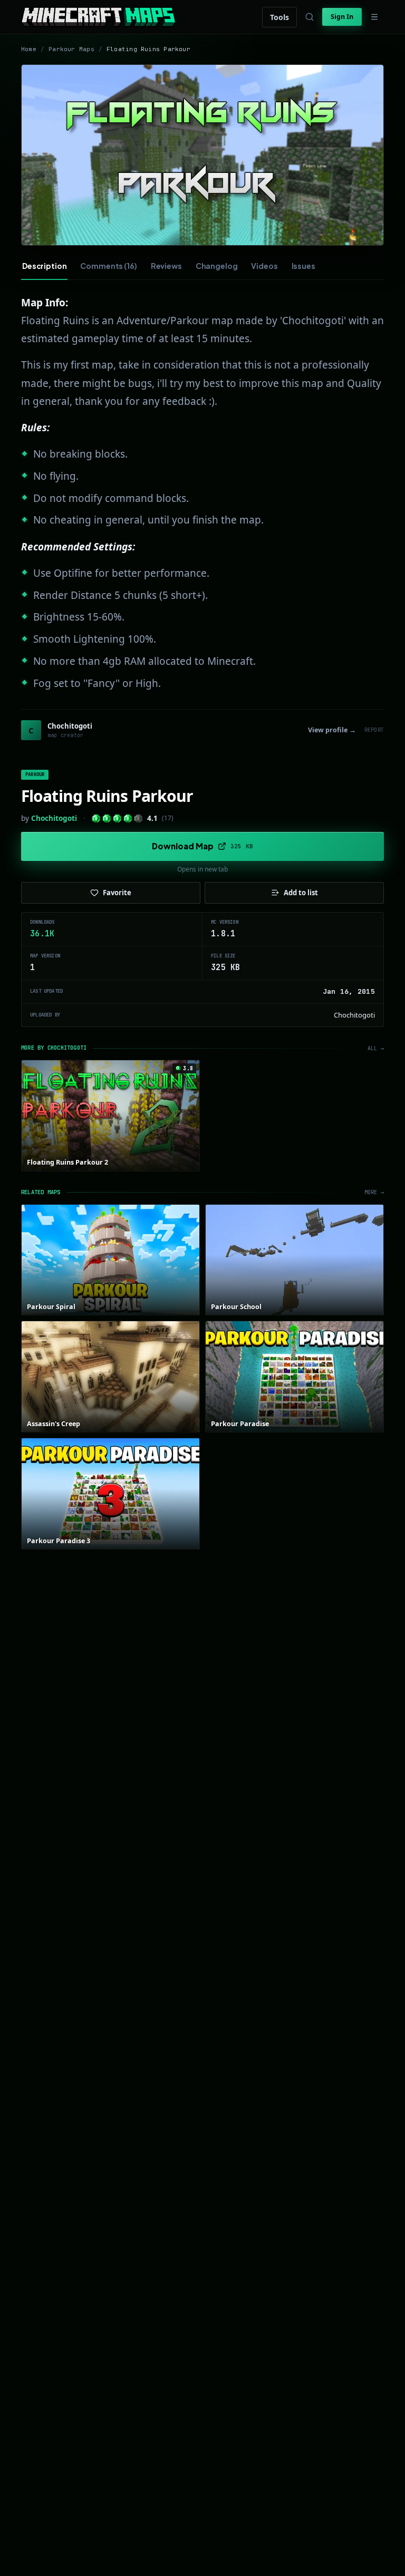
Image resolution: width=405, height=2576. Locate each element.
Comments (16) (108, 266)
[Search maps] (310, 17)
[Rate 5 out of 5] (138, 819)
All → (376, 1048)
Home (29, 49)
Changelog (217, 266)
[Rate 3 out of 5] (117, 819)
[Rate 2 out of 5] (107, 819)
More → (374, 1192)
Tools (279, 17)
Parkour (35, 774)
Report (374, 730)
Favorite (117, 893)
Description (44, 266)
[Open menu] (374, 17)
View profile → (332, 730)
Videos (264, 266)
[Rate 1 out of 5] (96, 819)
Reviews (166, 266)
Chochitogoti (54, 818)
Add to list (301, 893)
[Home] (98, 17)
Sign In (342, 17)
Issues (303, 266)
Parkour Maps (71, 49)
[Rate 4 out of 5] (128, 819)
